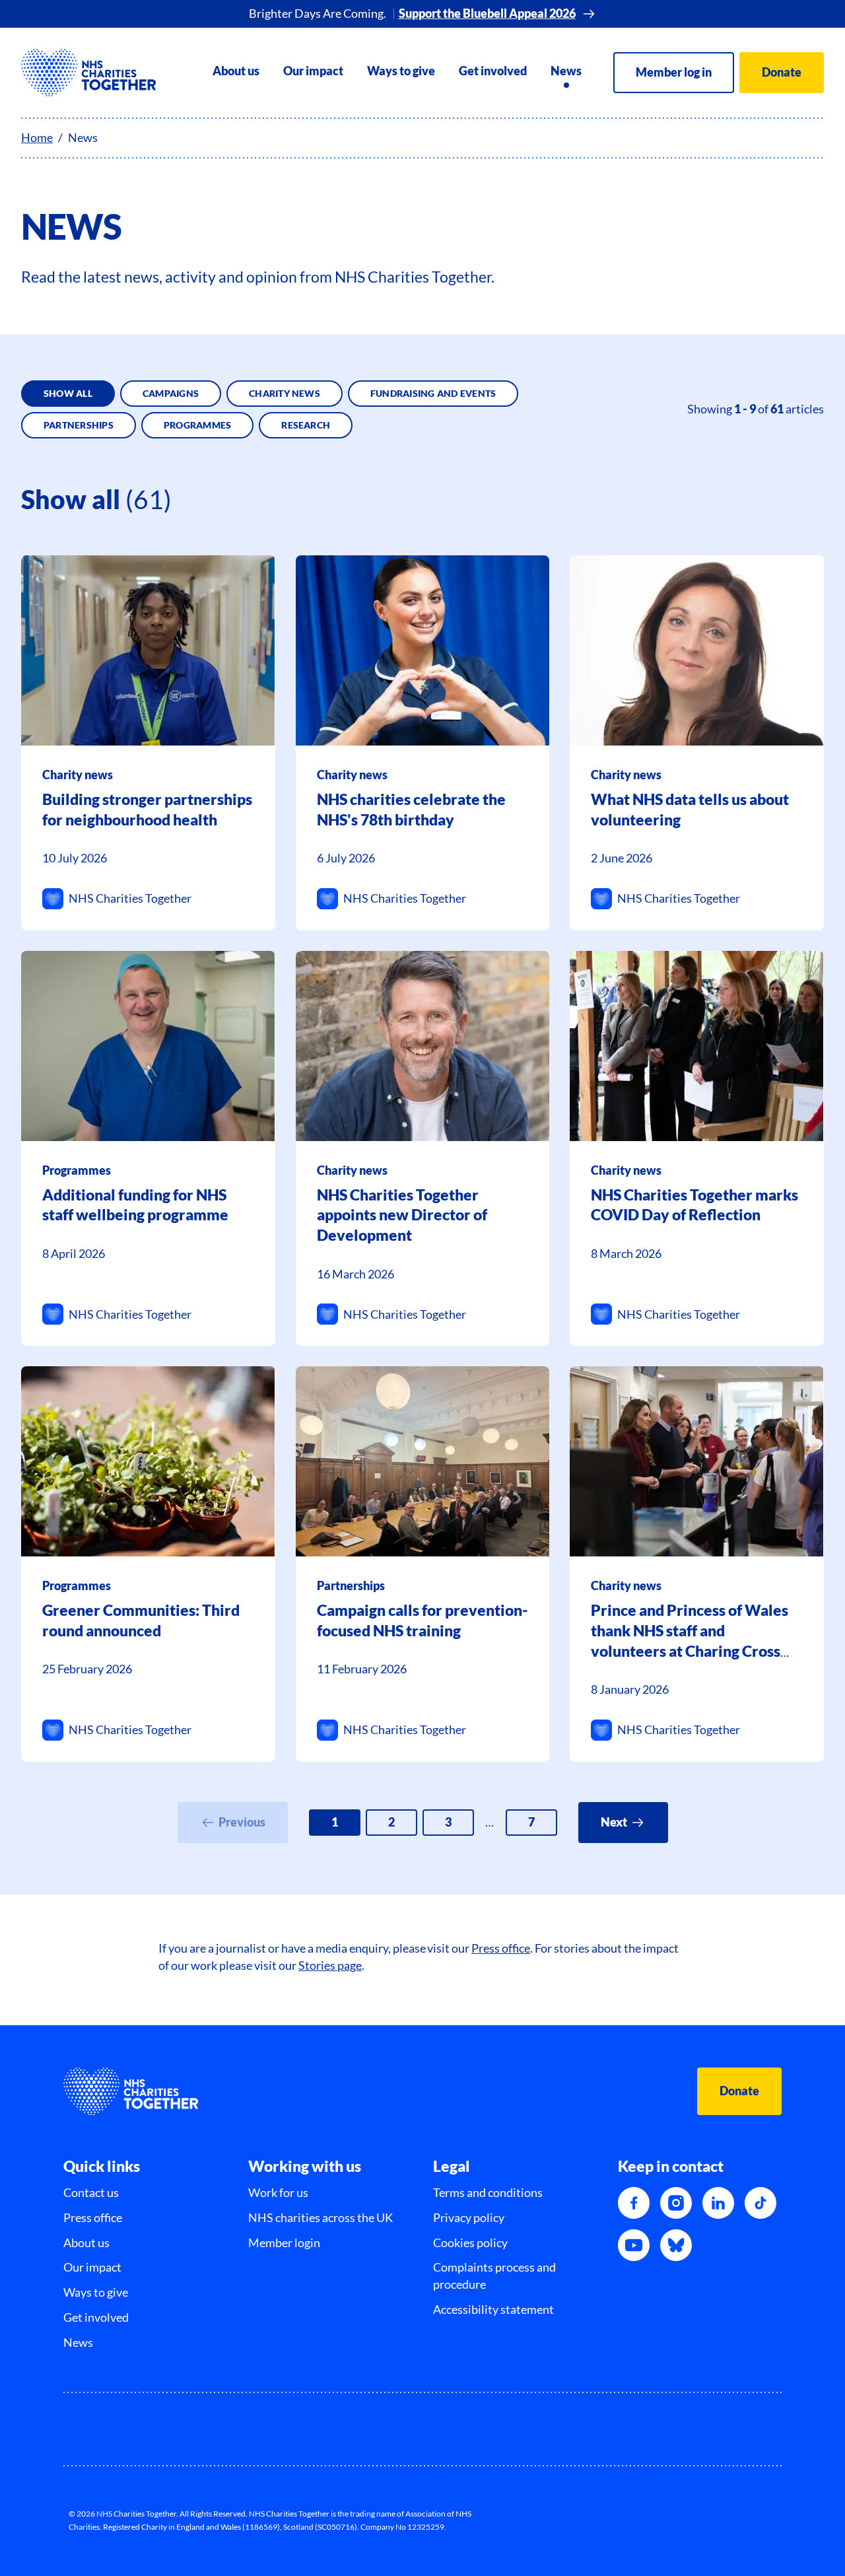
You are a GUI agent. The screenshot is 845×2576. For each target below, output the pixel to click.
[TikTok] (760, 2203)
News (566, 71)
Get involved (493, 71)
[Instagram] (676, 2203)
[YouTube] (634, 2245)
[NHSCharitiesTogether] (89, 73)
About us (236, 71)
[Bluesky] (676, 2245)
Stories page (330, 1966)
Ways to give (401, 71)
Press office (501, 1948)
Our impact (313, 71)
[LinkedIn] (718, 2203)
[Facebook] (634, 2203)
